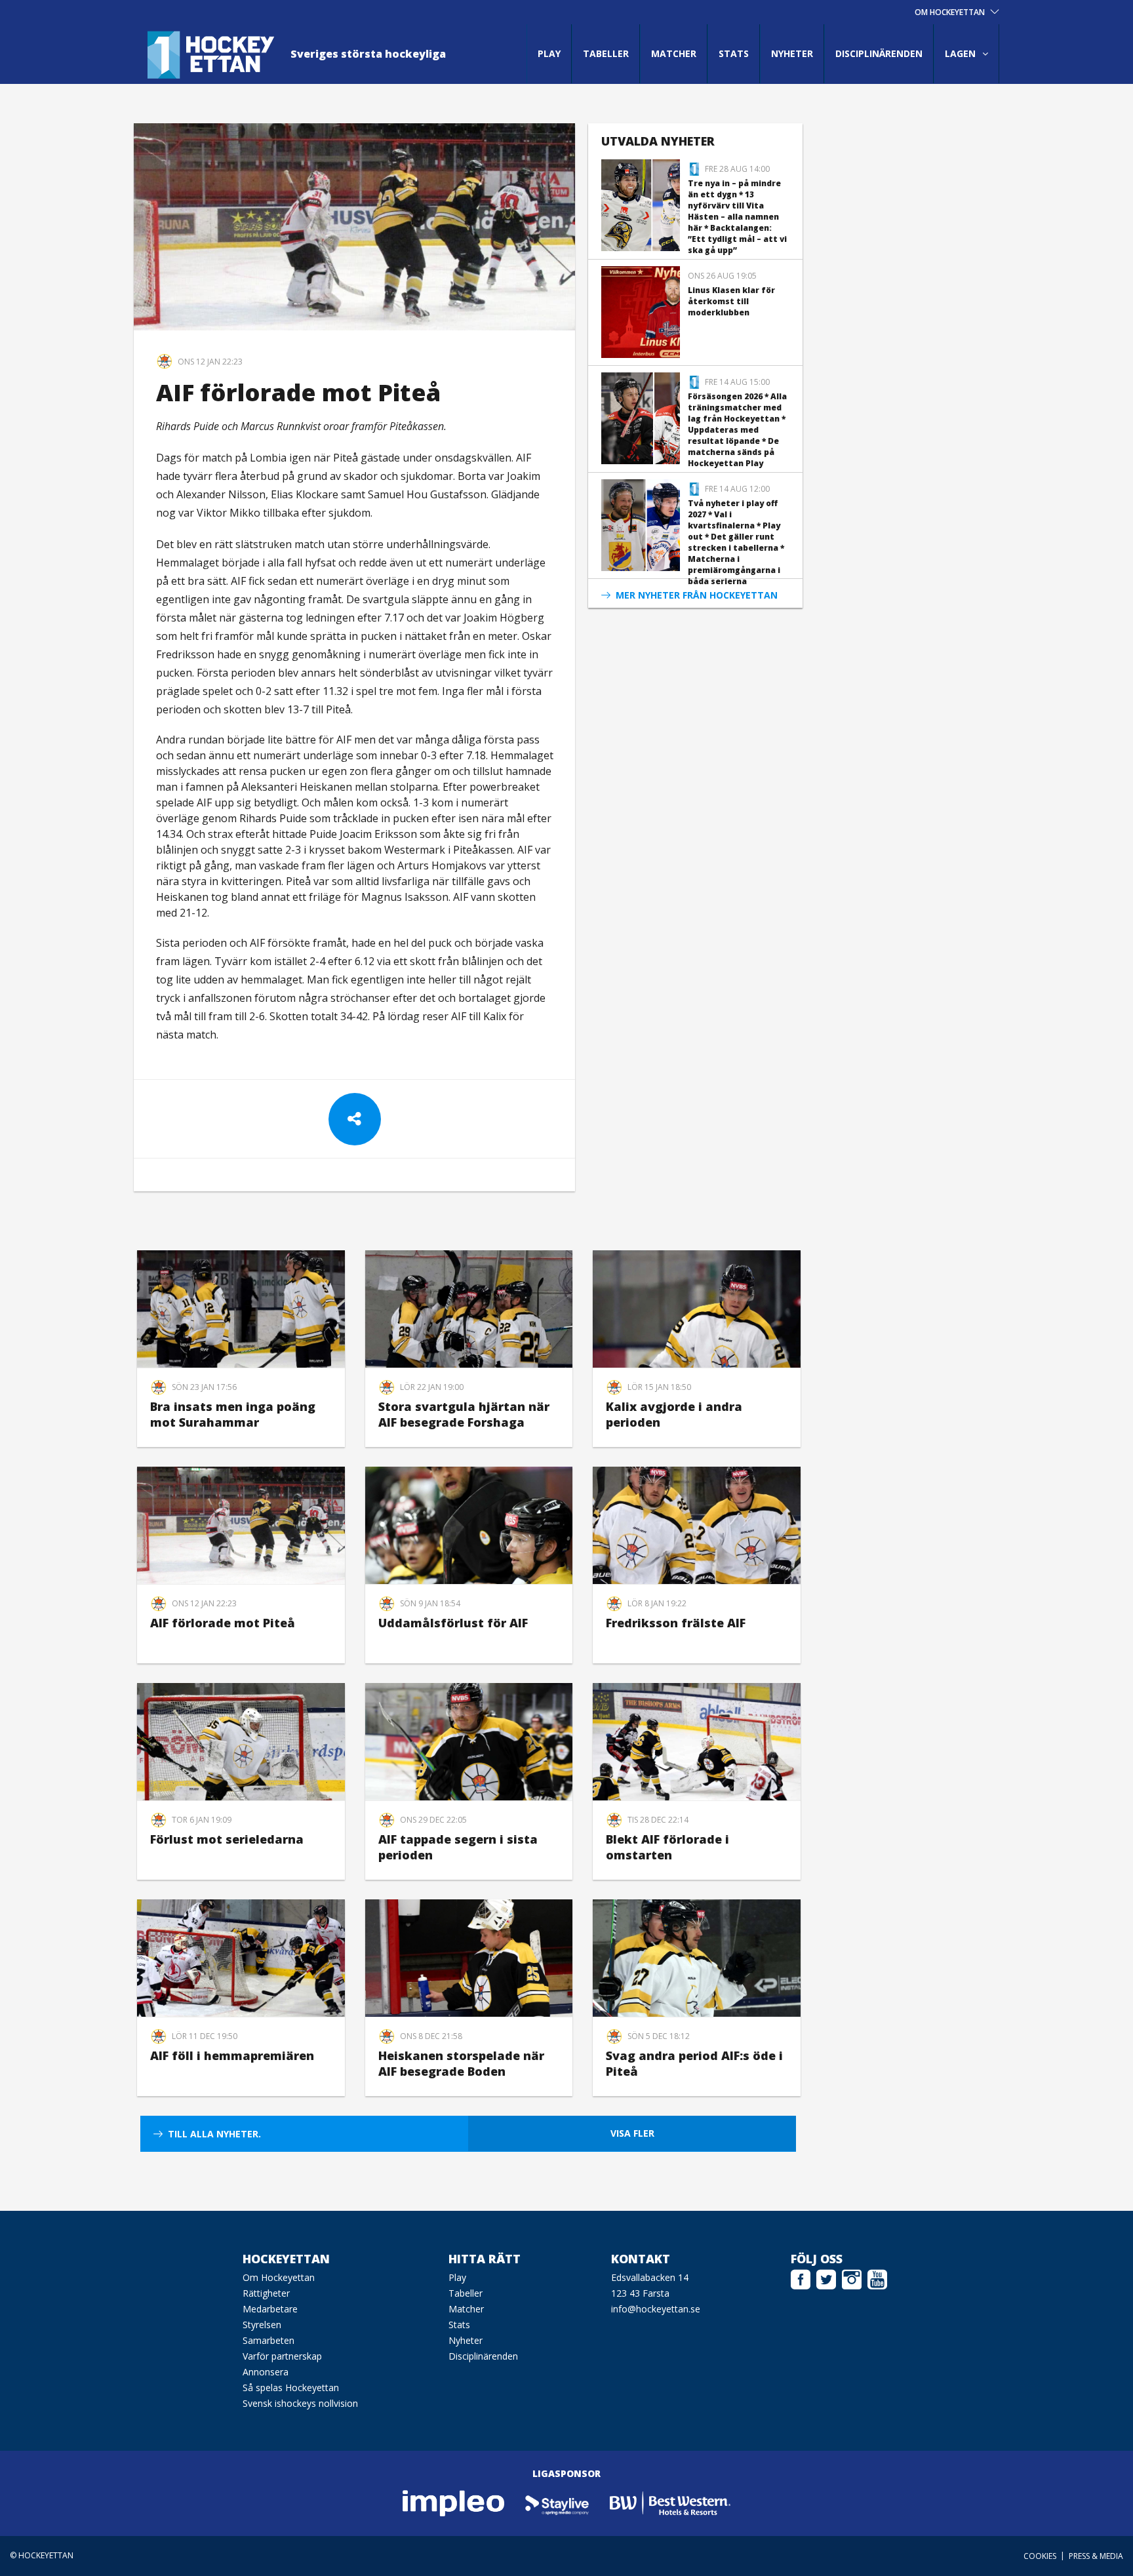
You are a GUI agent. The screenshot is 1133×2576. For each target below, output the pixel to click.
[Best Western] (670, 2502)
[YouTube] (877, 2278)
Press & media (1096, 2556)
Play (549, 53)
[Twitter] (826, 2278)
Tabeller (606, 53)
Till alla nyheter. (214, 2134)
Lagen (960, 53)
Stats (734, 53)
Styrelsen (262, 2325)
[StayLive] (558, 2502)
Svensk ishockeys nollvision (300, 2403)
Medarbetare (270, 2309)
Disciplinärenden (879, 53)
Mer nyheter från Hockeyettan (697, 595)
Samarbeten (268, 2340)
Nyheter (792, 53)
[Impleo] (454, 2502)
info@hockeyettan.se (656, 2309)
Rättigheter (266, 2293)
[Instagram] (852, 2278)
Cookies (1040, 2556)
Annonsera (266, 2372)
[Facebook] (801, 2278)
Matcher (674, 53)
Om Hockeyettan (279, 2277)
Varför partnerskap (282, 2356)
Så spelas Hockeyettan (291, 2388)
